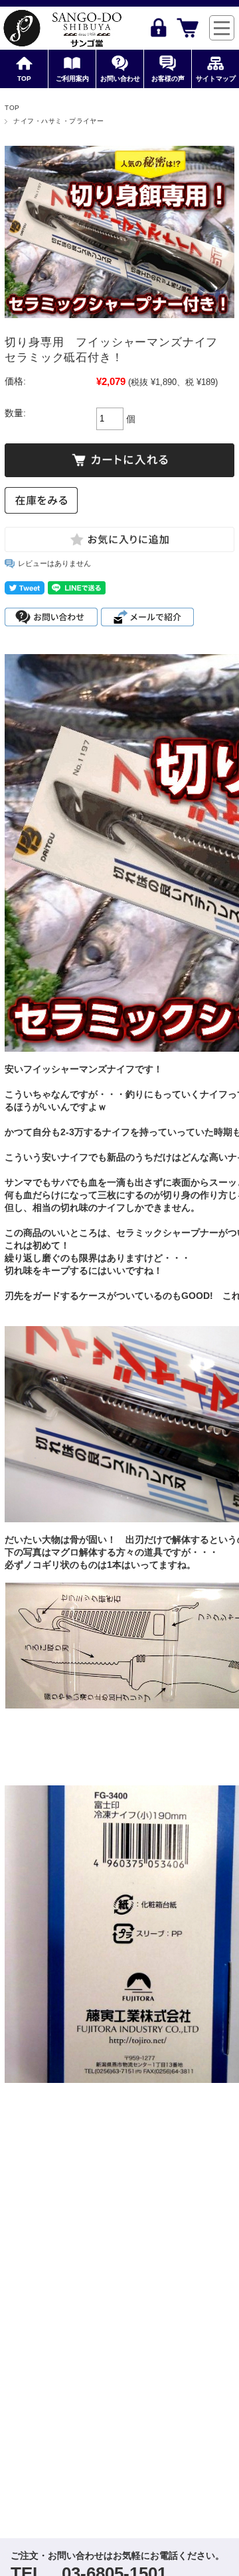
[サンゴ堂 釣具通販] (62, 28)
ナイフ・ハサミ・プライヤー (58, 121)
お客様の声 (168, 79)
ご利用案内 (72, 79)
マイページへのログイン (158, 28)
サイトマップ (216, 79)
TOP (24, 79)
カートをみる (188, 28)
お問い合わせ (120, 79)
